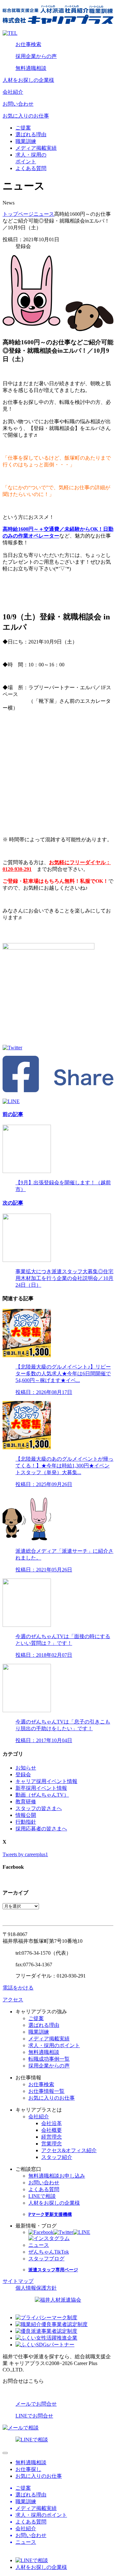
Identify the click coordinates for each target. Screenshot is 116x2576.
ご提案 (23, 128)
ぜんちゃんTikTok (49, 2252)
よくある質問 (31, 168)
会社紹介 (13, 92)
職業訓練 (26, 141)
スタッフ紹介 (57, 2157)
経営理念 (52, 2137)
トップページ (18, 214)
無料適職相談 (31, 68)
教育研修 (26, 1802)
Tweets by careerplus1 (25, 1854)
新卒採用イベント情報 (41, 1788)
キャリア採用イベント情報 (46, 1781)
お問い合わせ (18, 104)
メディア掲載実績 (36, 148)
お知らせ (26, 1768)
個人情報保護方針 (36, 2288)
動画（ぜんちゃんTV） (42, 1795)
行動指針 (26, 1822)
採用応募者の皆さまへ (41, 1829)
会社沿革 (52, 2123)
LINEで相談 (42, 2196)
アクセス (13, 2000)
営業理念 (52, 2144)
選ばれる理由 (31, 134)
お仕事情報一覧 (46, 2091)
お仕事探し (28, 2469)
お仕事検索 (28, 44)
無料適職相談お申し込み (57, 2176)
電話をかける (18, 1988)
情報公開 (26, 1815)
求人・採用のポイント (54, 2045)
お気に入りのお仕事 (26, 116)
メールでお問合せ (36, 2404)
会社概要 (52, 2130)
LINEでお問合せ (34, 2416)
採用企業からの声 (36, 56)
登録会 (23, 1775)
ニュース (44, 214)
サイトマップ (18, 2281)
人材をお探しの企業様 (28, 80)
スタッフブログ (46, 2259)
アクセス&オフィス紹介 (69, 2150)
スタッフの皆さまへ (39, 1808)
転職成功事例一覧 (49, 2059)
